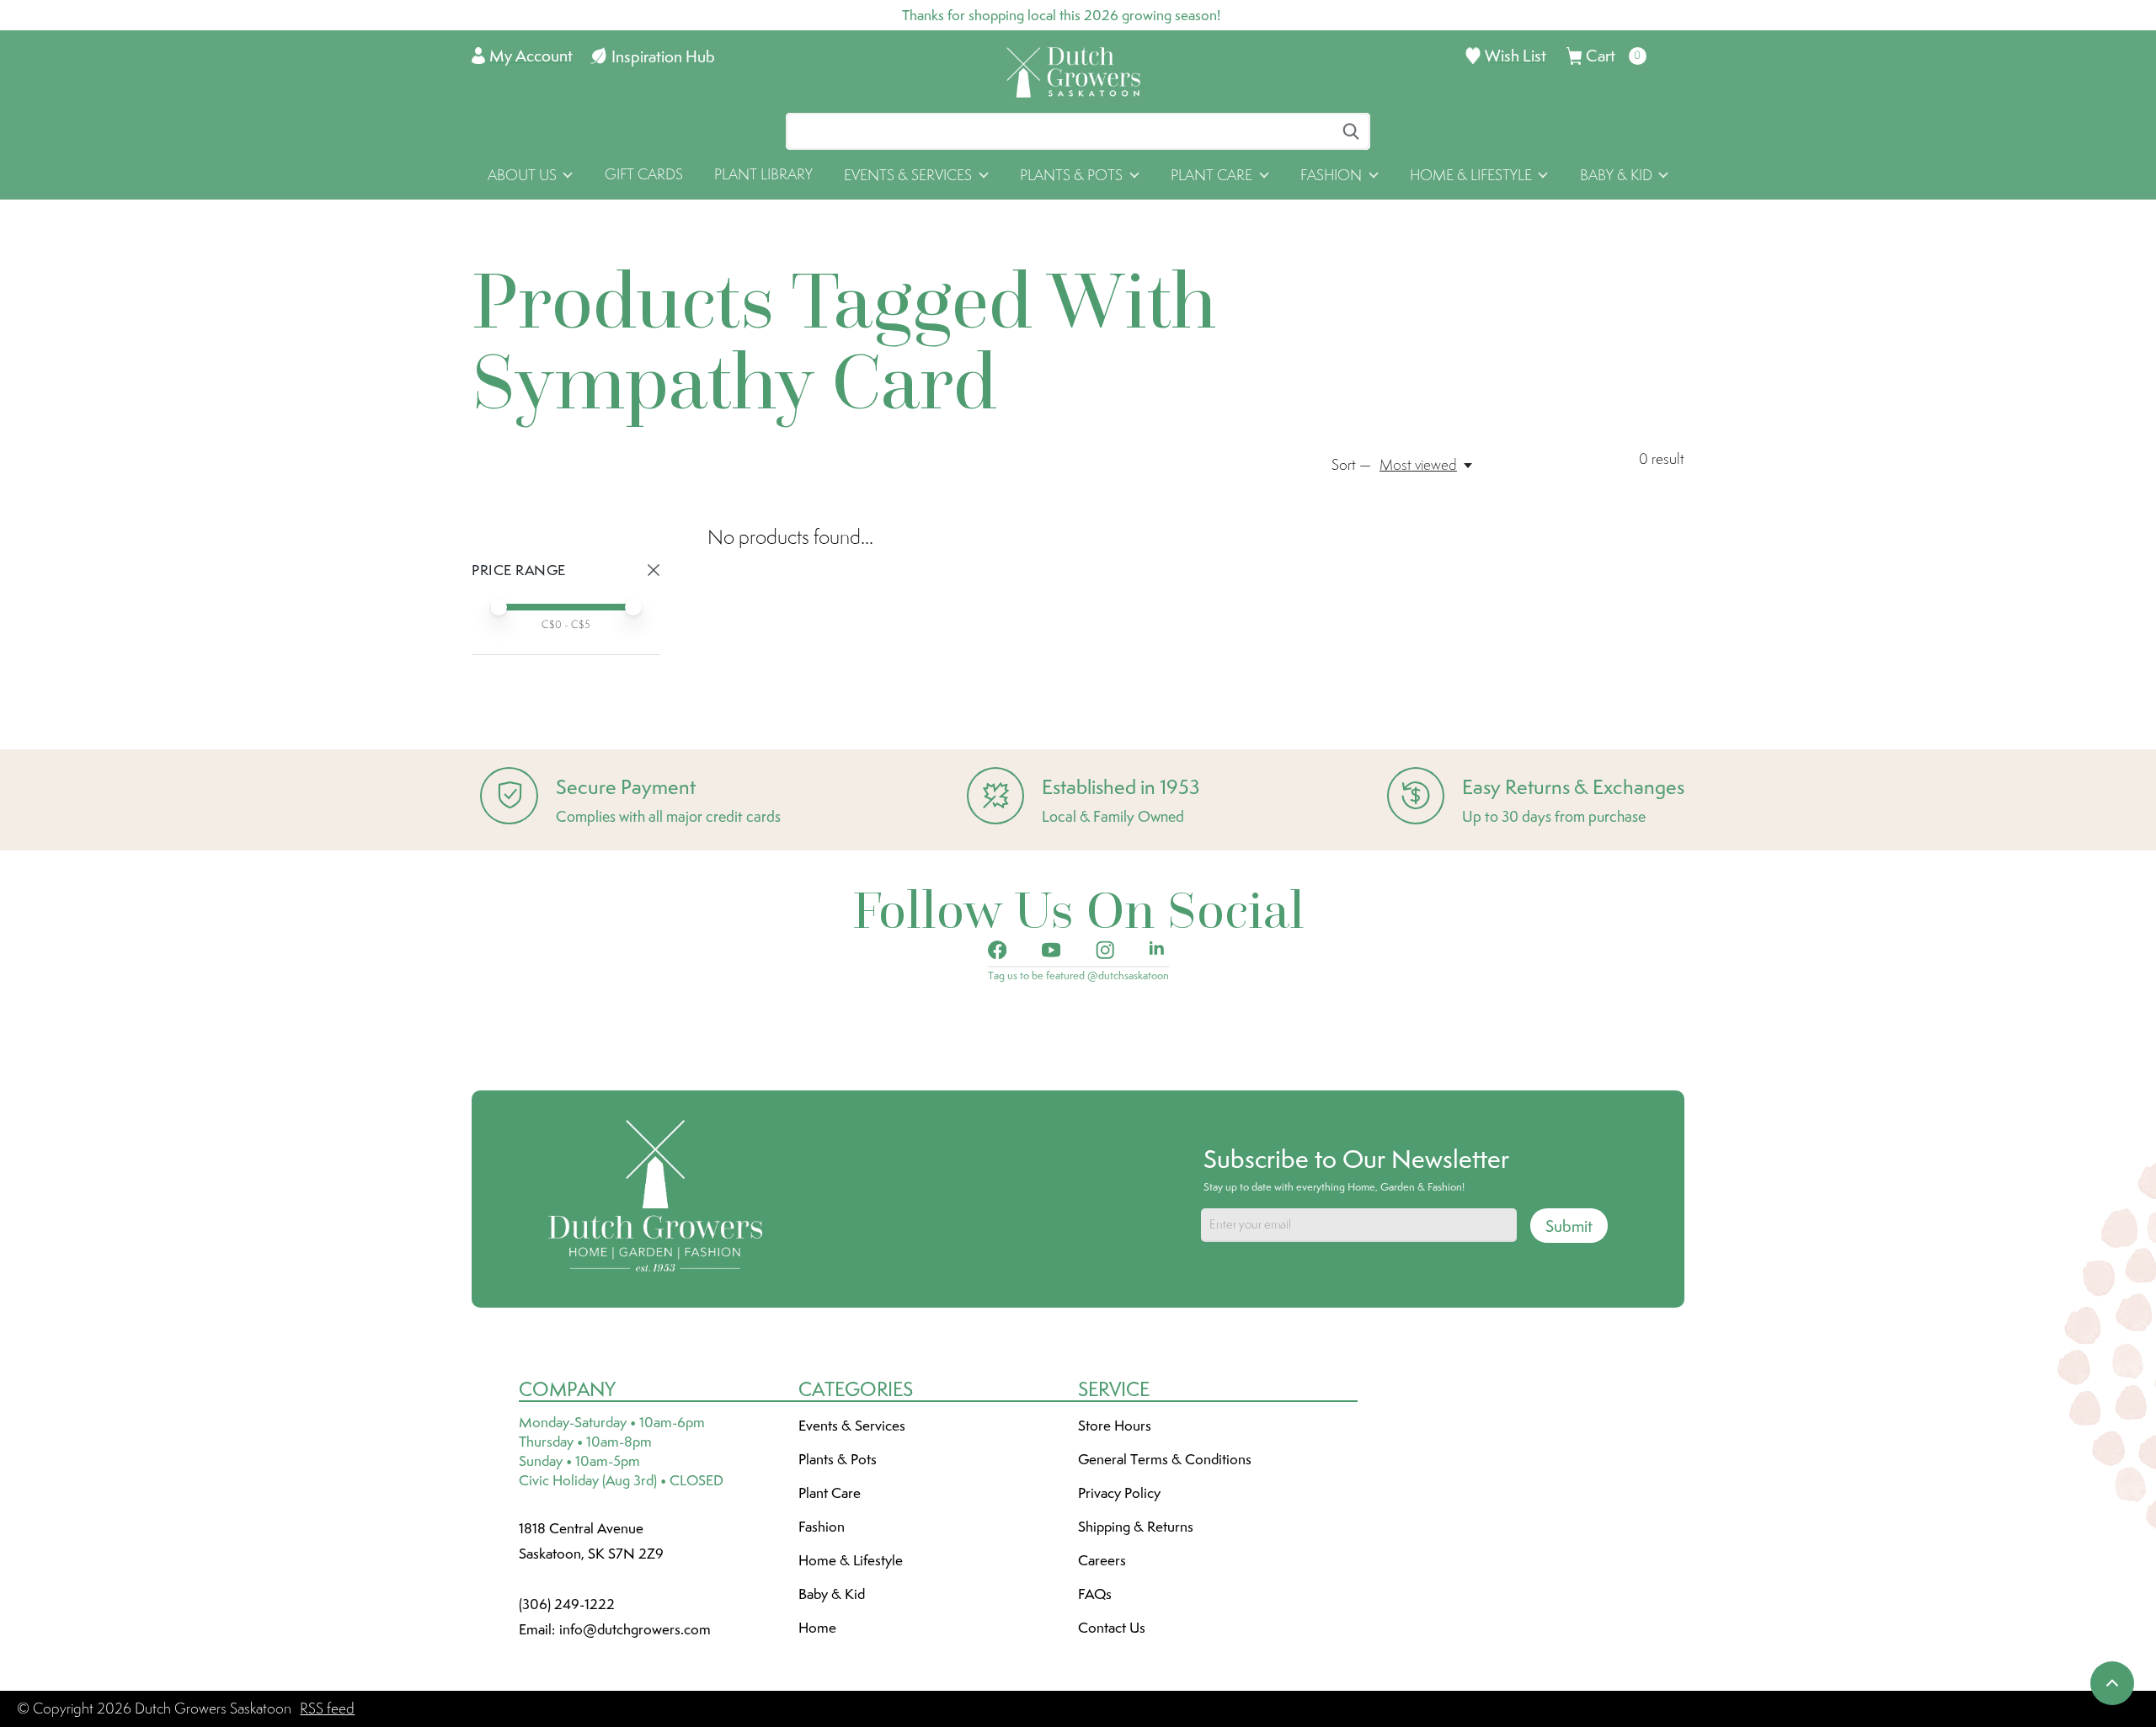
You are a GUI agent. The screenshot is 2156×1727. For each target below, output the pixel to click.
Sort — (1351, 465)
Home (817, 1628)
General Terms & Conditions (1165, 1459)
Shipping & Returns (1136, 1527)
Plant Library (763, 174)
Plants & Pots (838, 1459)
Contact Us (1112, 1628)
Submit (1569, 1226)
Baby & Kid (832, 1594)
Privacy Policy (1119, 1493)
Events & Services (852, 1426)
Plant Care (830, 1493)
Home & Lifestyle (851, 1560)
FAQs (1095, 1594)
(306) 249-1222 (567, 1604)
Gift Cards (644, 174)
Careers (1102, 1560)
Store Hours (1115, 1426)
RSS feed (327, 1708)
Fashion (822, 1527)
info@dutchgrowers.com (635, 1629)
